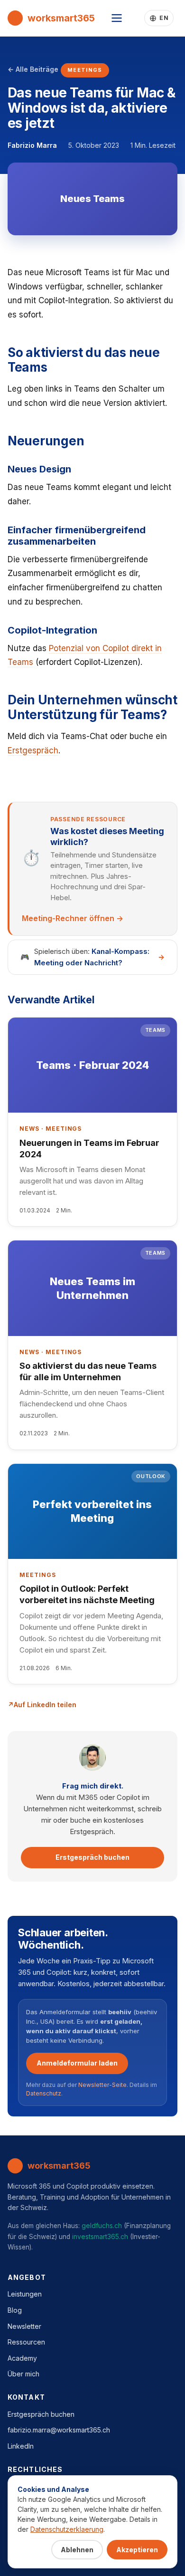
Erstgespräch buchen (92, 1857)
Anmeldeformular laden (77, 2063)
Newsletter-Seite (102, 2085)
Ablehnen (77, 2550)
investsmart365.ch (100, 2236)
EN (164, 18)
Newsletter (24, 2326)
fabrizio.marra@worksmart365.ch (59, 2430)
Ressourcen (26, 2342)
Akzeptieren (137, 2550)
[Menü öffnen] (117, 18)
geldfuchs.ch (102, 2225)
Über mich (23, 2374)
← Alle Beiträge (33, 69)
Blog (15, 2310)
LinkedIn (21, 2446)
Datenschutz (44, 2093)
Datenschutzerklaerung (67, 2529)
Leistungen (25, 2294)
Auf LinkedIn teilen (45, 1705)
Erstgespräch (33, 750)
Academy (22, 2358)
